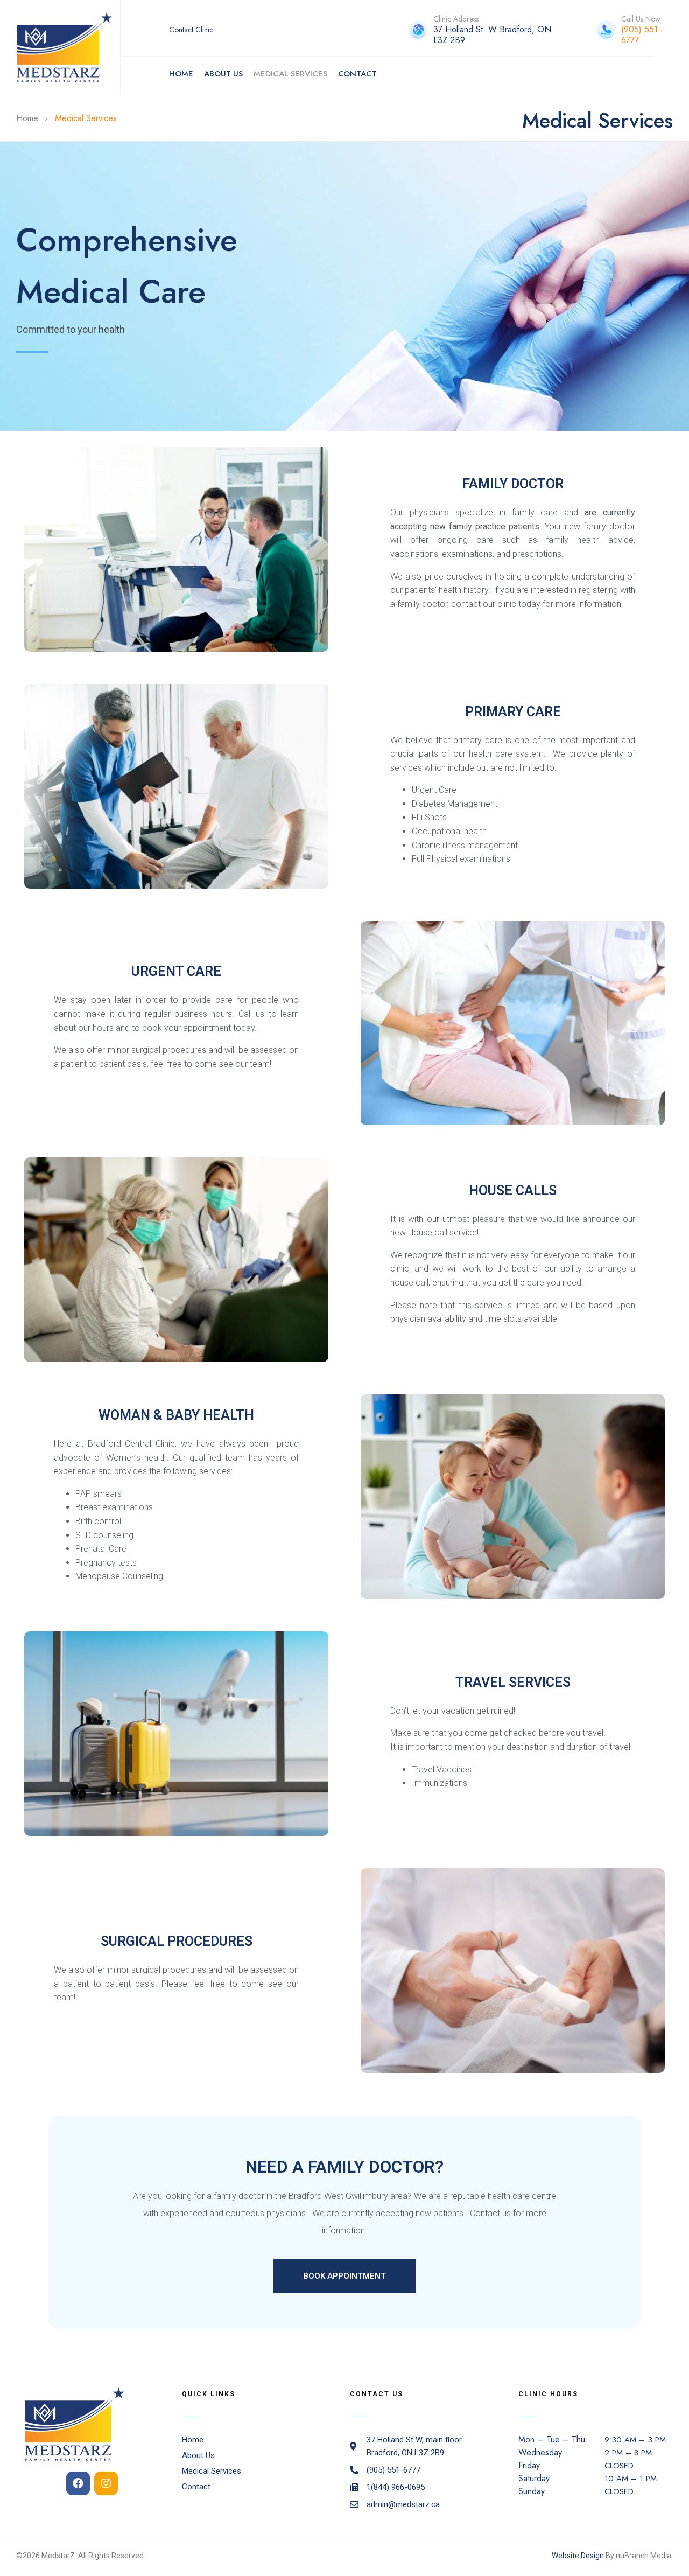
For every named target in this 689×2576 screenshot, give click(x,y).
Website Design (578, 2556)
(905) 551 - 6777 (642, 35)
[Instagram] (106, 2483)
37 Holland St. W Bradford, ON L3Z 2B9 (492, 35)
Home (27, 118)
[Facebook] (78, 2483)
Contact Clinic (191, 30)
